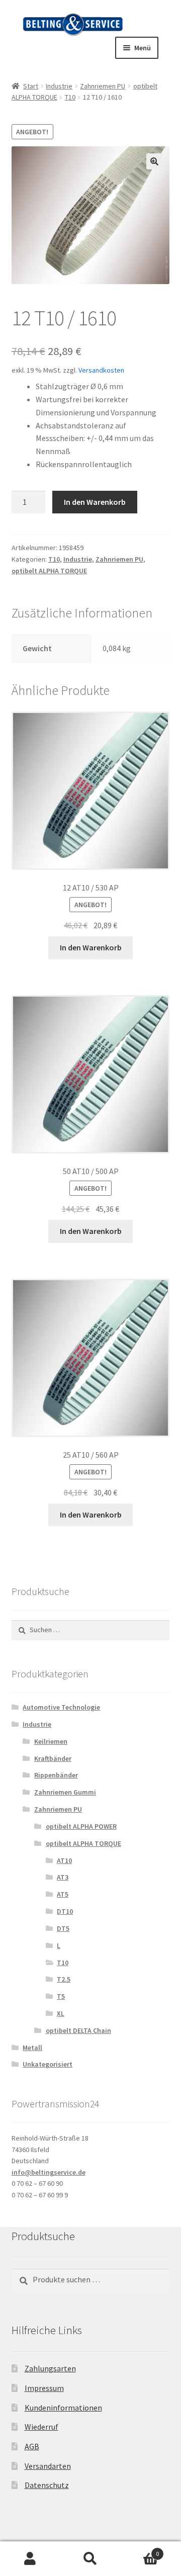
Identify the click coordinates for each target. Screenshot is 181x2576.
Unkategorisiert (48, 2064)
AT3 (63, 1877)
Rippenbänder (56, 1775)
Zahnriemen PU (103, 86)
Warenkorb (140, 2550)
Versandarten (48, 2466)
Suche (90, 2559)
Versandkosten (101, 370)
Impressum (44, 2388)
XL (61, 2013)
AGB (32, 2446)
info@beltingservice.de (49, 2172)
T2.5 (64, 1979)
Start (31, 86)
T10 (70, 97)
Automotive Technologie (61, 1707)
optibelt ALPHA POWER (81, 1826)
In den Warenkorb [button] (91, 947)
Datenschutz (47, 2485)
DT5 (63, 1928)
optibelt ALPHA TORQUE (49, 571)
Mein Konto (30, 2559)
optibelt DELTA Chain (78, 2030)
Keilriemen (51, 1741)
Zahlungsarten (50, 2368)
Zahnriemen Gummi (65, 1792)
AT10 (64, 1860)
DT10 (65, 1911)
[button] (154, 161)
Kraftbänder (53, 1758)
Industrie (59, 86)
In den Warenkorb (95, 502)
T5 (61, 1996)
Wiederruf (41, 2427)
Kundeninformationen (63, 2408)
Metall (32, 2048)
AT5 (63, 1894)
